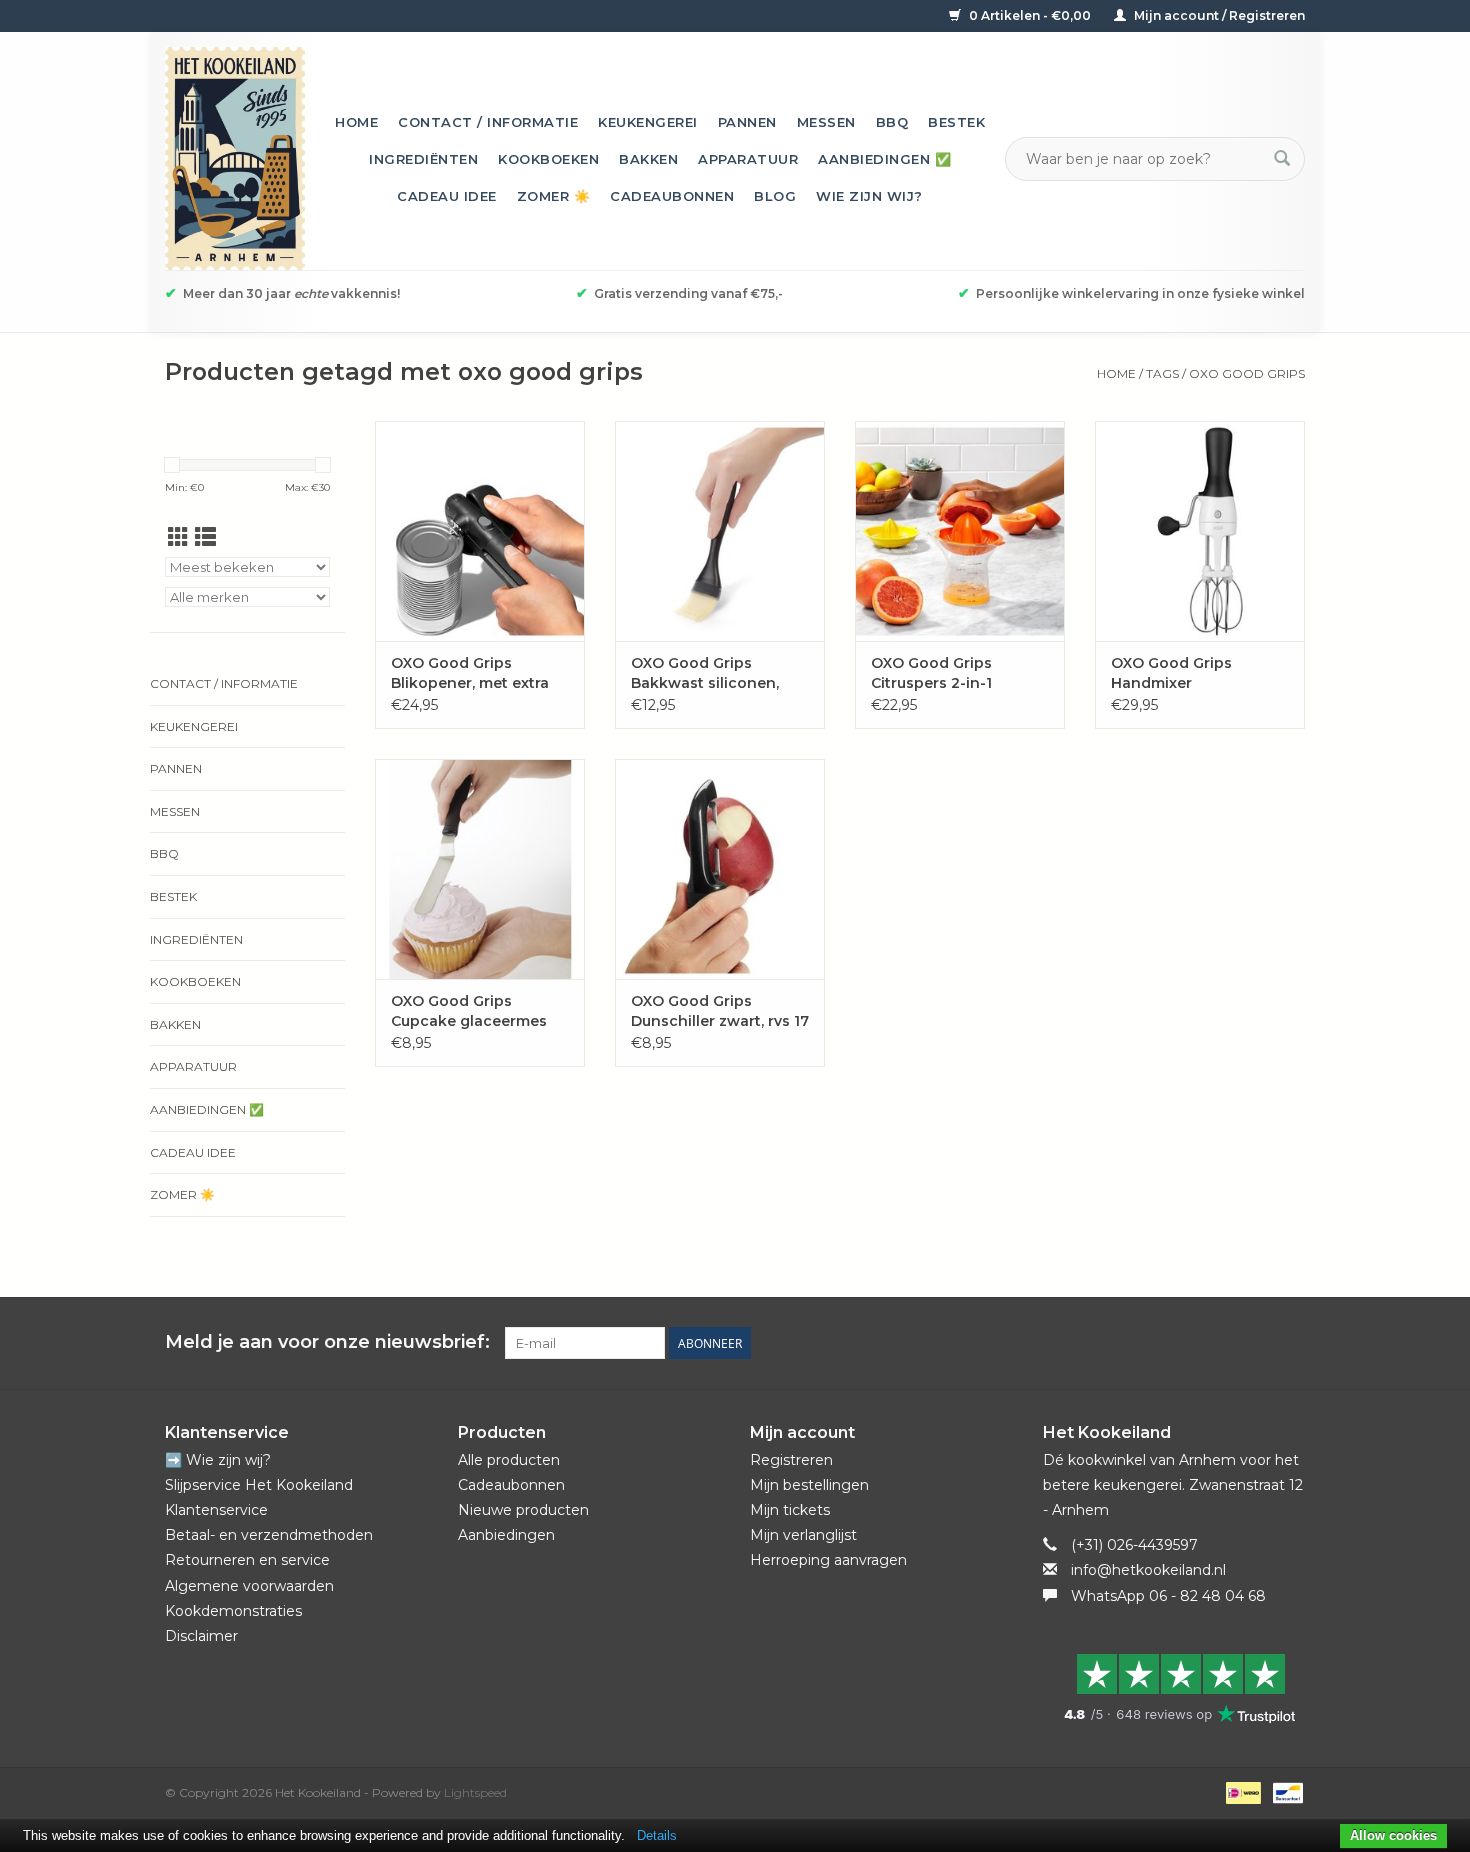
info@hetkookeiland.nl (1148, 1570)
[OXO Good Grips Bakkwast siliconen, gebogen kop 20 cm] (720, 531)
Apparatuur (748, 159)
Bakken (648, 159)
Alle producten (509, 1460)
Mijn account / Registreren (1218, 15)
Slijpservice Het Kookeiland (259, 1485)
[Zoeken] (1282, 159)
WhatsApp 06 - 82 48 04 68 (1168, 1596)
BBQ (892, 122)
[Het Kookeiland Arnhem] (235, 158)
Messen (826, 122)
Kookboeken (548, 159)
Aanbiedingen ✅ (884, 159)
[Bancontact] (1284, 1791)
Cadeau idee (447, 196)
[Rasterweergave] (178, 537)
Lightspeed (475, 1792)
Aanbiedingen (506, 1535)
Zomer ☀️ (554, 196)
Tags (1162, 373)
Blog (775, 196)
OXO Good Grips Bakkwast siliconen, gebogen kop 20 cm (706, 673)
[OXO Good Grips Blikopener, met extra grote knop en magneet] (480, 531)
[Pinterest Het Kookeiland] (1217, 1343)
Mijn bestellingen (809, 1485)
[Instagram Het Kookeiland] (1289, 1343)
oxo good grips (1247, 373)
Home (356, 122)
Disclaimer (201, 1636)
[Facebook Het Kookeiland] (1181, 1343)
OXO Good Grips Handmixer (1171, 673)
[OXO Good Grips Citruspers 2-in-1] (960, 531)
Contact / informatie (488, 122)
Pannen (747, 122)
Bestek (956, 122)
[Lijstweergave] (205, 537)
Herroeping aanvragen (828, 1560)
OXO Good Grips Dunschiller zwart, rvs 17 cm (720, 1011)
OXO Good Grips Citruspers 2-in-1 (931, 673)
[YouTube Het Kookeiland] (1253, 1343)
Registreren (791, 1460)
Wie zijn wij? (869, 196)
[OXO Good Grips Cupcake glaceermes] (480, 869)
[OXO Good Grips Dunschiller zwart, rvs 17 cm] (720, 869)
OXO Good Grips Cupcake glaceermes (469, 1011)
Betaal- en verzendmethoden (269, 1535)
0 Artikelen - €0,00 (1030, 15)
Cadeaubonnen (672, 196)
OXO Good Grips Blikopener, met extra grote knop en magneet (480, 673)
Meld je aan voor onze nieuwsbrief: (327, 1342)
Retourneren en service (247, 1560)
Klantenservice (216, 1510)
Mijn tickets (790, 1510)
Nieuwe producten (523, 1510)
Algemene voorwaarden (249, 1586)
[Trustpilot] (1174, 1688)
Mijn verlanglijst (803, 1535)
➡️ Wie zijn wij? (218, 1460)
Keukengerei (648, 122)
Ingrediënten (423, 159)
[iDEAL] (1241, 1791)
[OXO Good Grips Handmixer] (1200, 531)
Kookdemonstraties (233, 1611)
